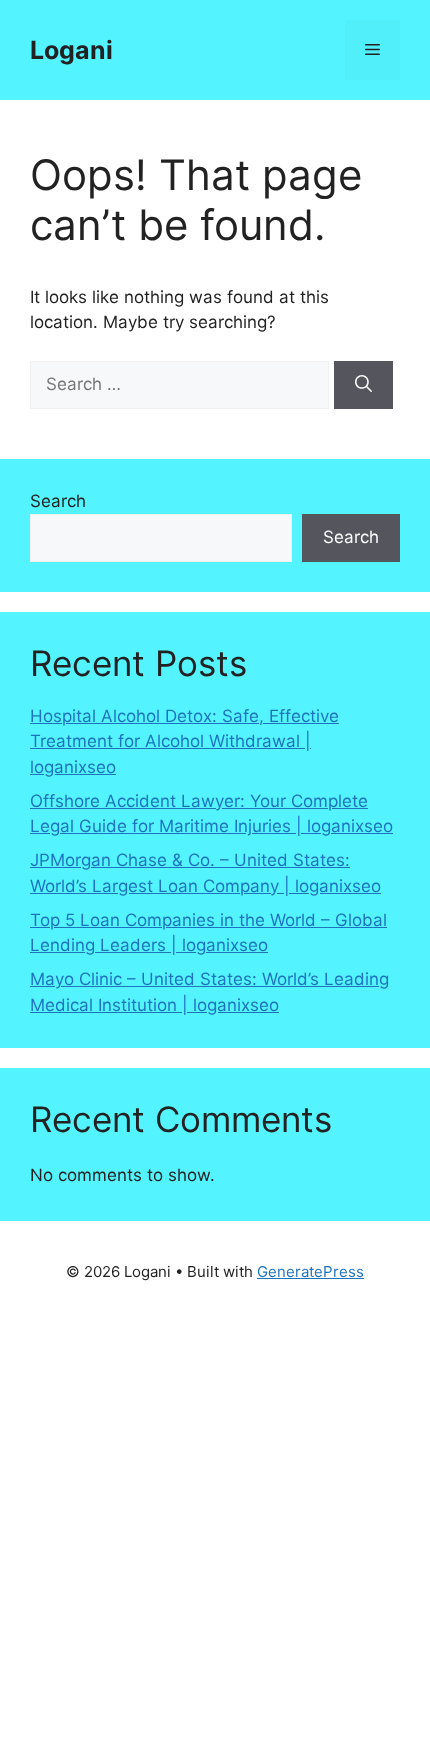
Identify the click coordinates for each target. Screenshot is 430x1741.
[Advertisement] (215, 1518)
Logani (71, 50)
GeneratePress (310, 1271)
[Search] (363, 385)
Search (58, 501)
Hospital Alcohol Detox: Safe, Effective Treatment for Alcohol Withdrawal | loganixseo (184, 741)
